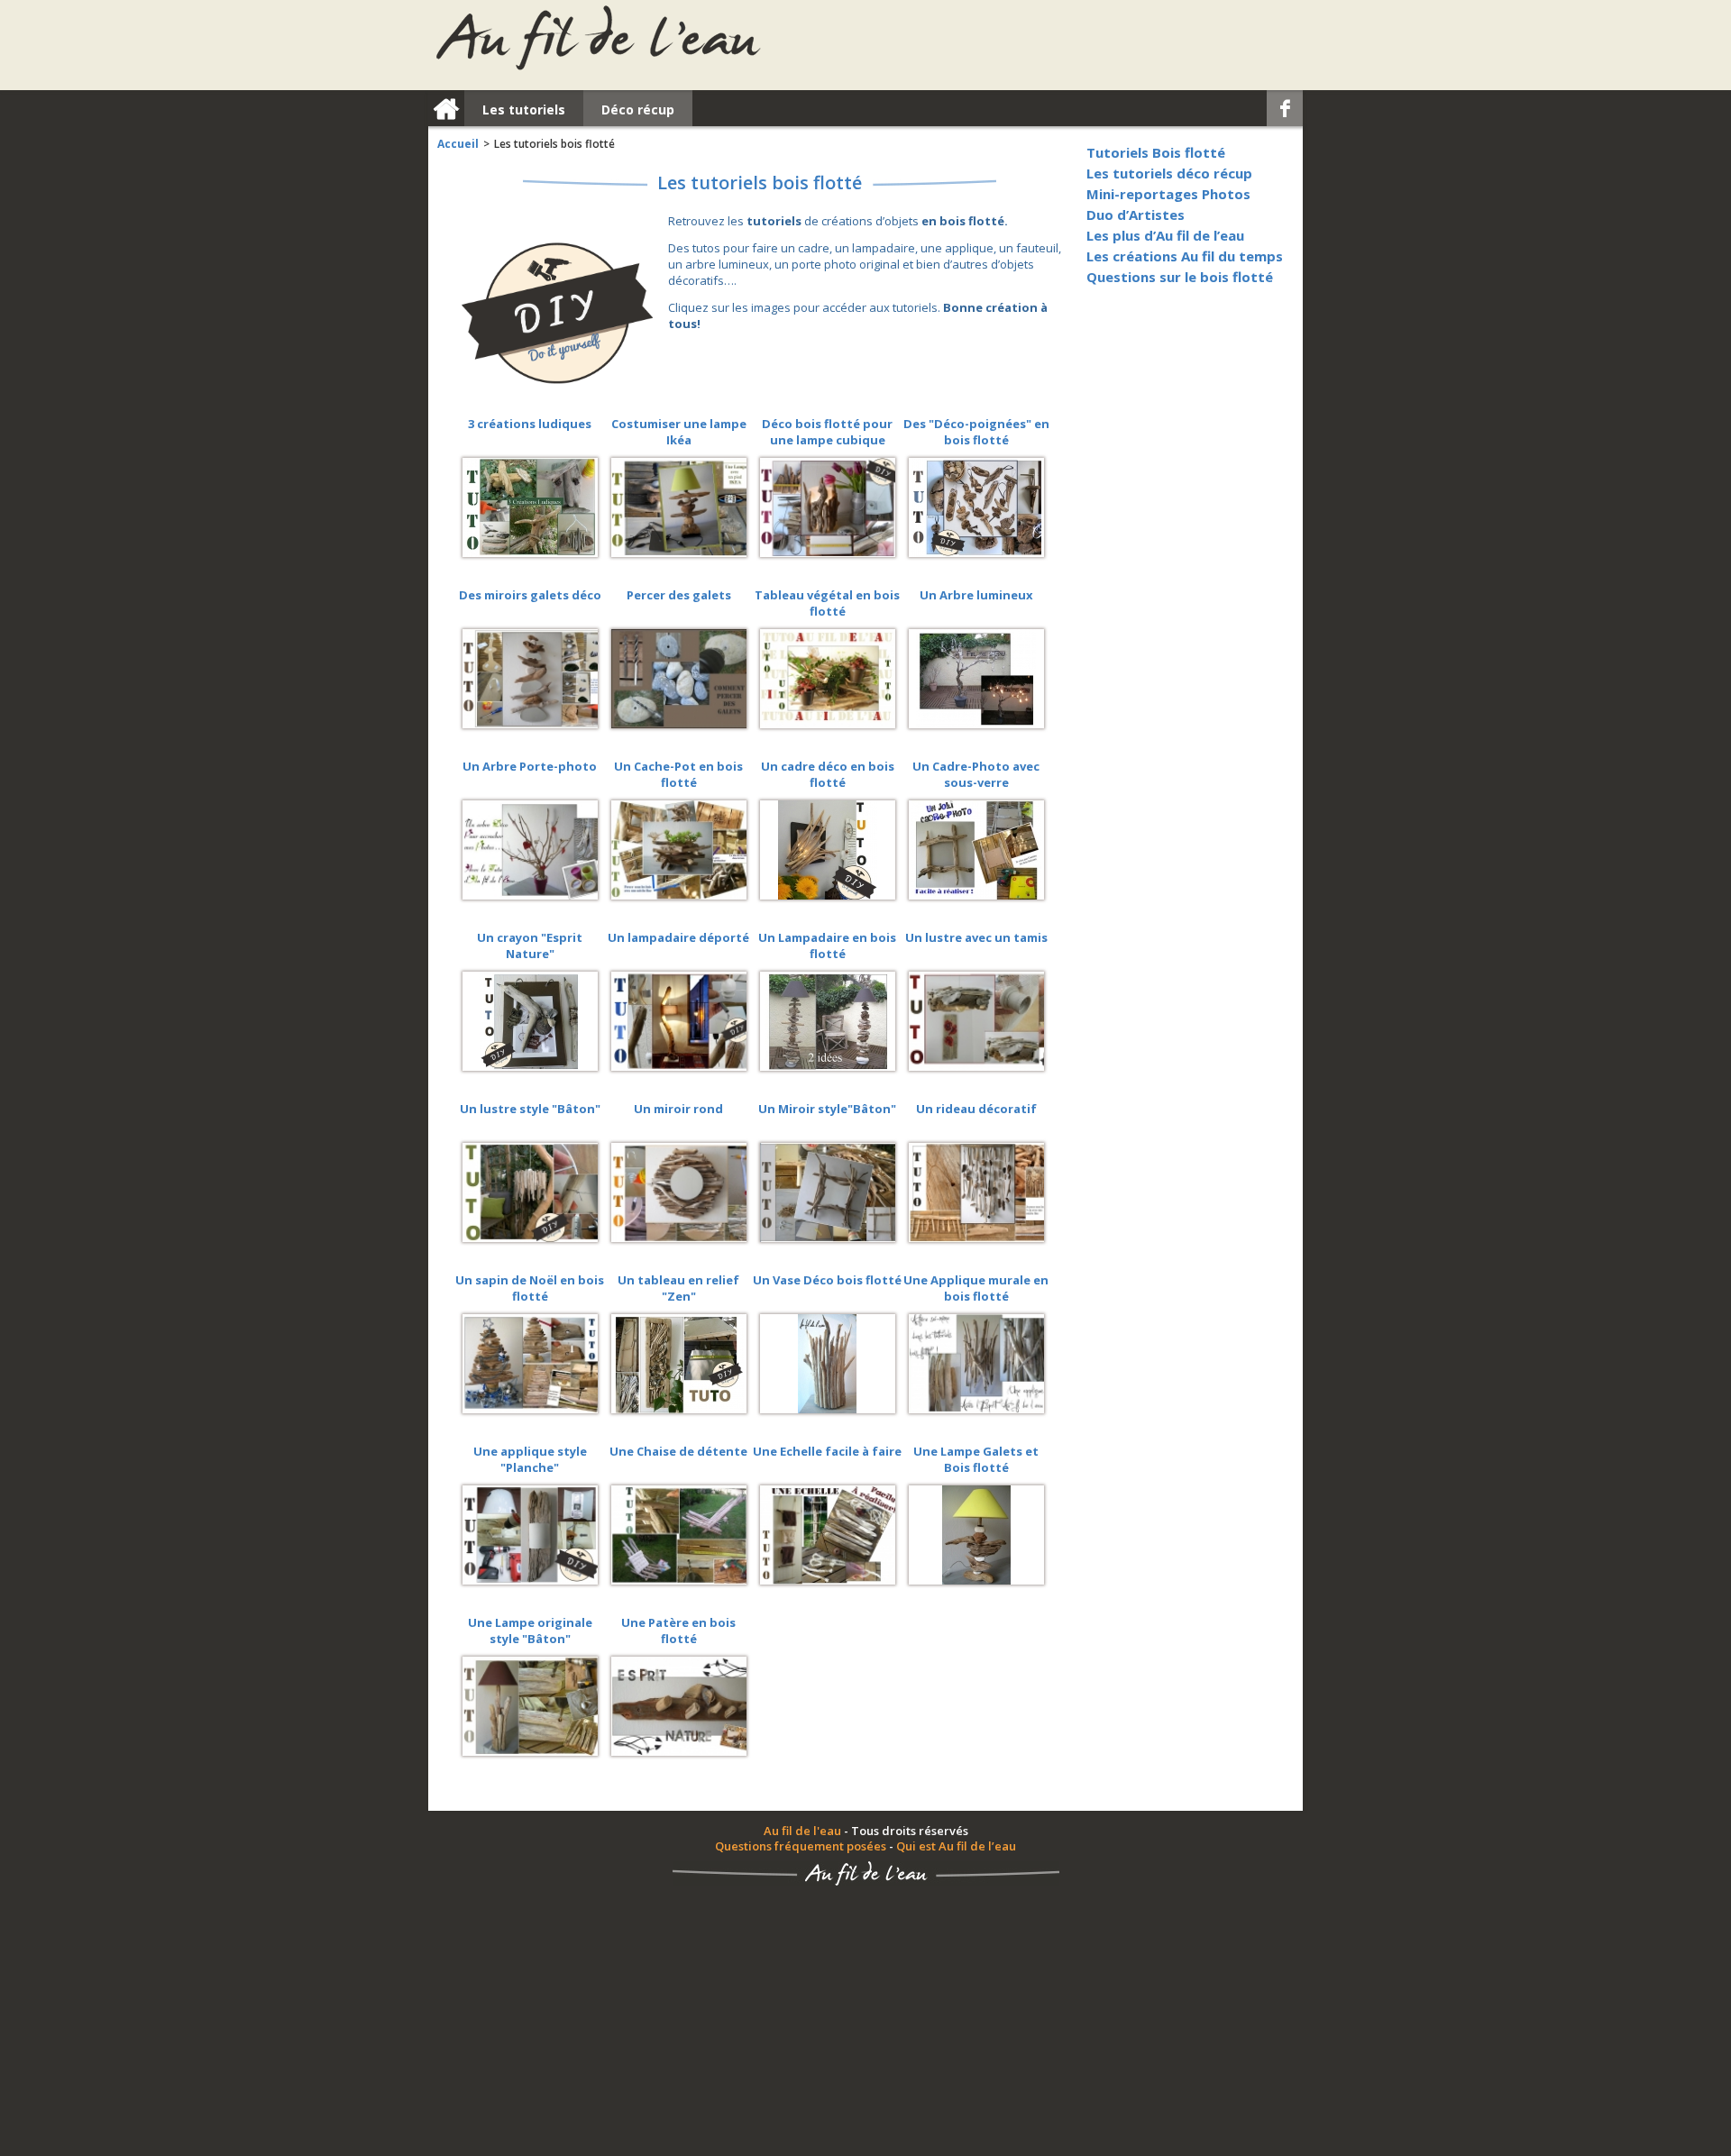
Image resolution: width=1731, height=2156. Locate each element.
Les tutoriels (524, 110)
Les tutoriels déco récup (1169, 173)
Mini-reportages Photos (1168, 194)
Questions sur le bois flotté (1180, 277)
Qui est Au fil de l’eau (956, 1846)
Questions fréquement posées (801, 1846)
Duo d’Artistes (1136, 215)
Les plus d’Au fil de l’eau (1165, 235)
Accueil (458, 144)
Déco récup (638, 110)
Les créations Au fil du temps (1185, 256)
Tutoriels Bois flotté (1156, 152)
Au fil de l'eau (802, 1831)
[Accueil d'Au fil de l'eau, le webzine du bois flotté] (598, 38)
